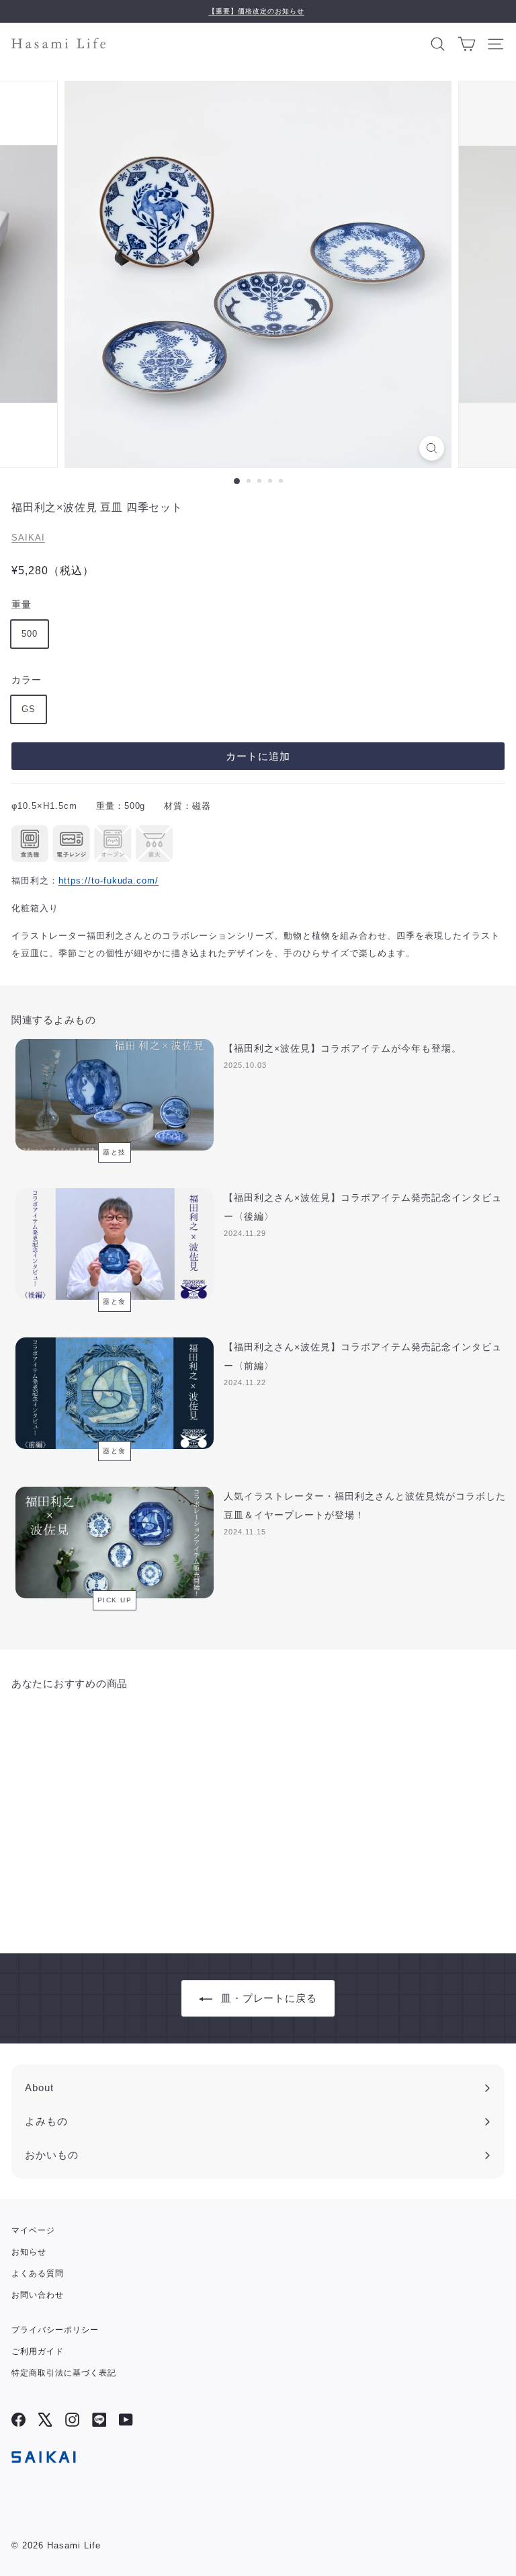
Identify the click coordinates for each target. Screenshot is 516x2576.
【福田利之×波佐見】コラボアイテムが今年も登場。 (342, 1048)
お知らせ (29, 2252)
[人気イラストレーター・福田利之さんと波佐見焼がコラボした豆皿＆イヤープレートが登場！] (115, 1543)
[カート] (467, 43)
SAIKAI (28, 538)
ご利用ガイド (38, 2351)
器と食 (115, 1301)
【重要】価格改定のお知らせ (256, 11)
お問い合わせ (38, 2295)
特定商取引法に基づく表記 (64, 2373)
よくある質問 (38, 2273)
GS (29, 709)
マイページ (33, 2230)
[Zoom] (432, 448)
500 (30, 634)
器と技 (115, 1152)
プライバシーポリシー (55, 2330)
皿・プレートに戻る (269, 1998)
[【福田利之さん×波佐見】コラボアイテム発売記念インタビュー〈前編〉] (115, 1393)
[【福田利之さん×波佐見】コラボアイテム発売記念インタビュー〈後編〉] (115, 1244)
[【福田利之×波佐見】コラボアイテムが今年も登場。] (115, 1095)
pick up (115, 1600)
